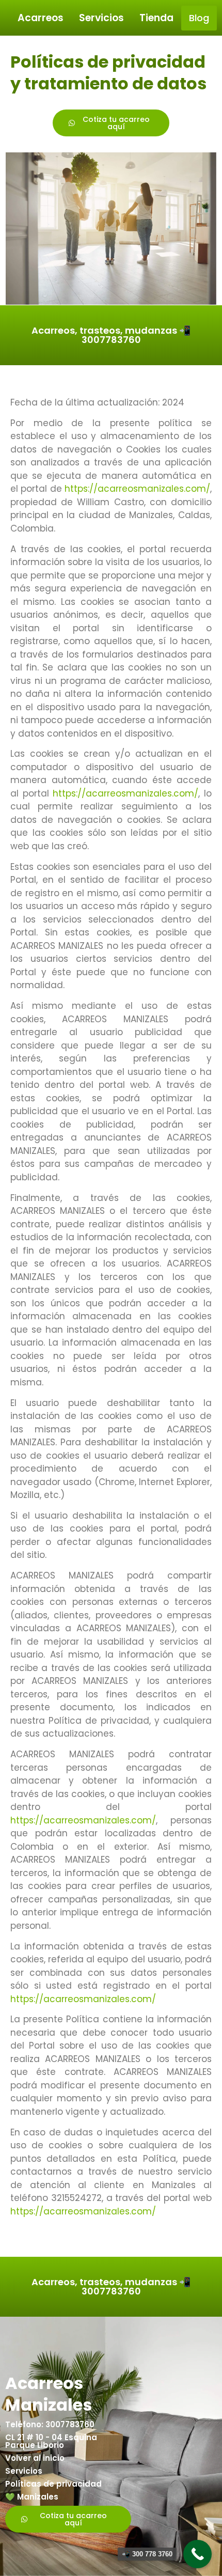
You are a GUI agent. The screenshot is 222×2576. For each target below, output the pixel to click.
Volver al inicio (35, 2458)
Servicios (101, 18)
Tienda (156, 18)
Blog (199, 18)
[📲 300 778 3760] (197, 2554)
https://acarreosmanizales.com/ (137, 489)
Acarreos (41, 18)
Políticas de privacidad (53, 2484)
